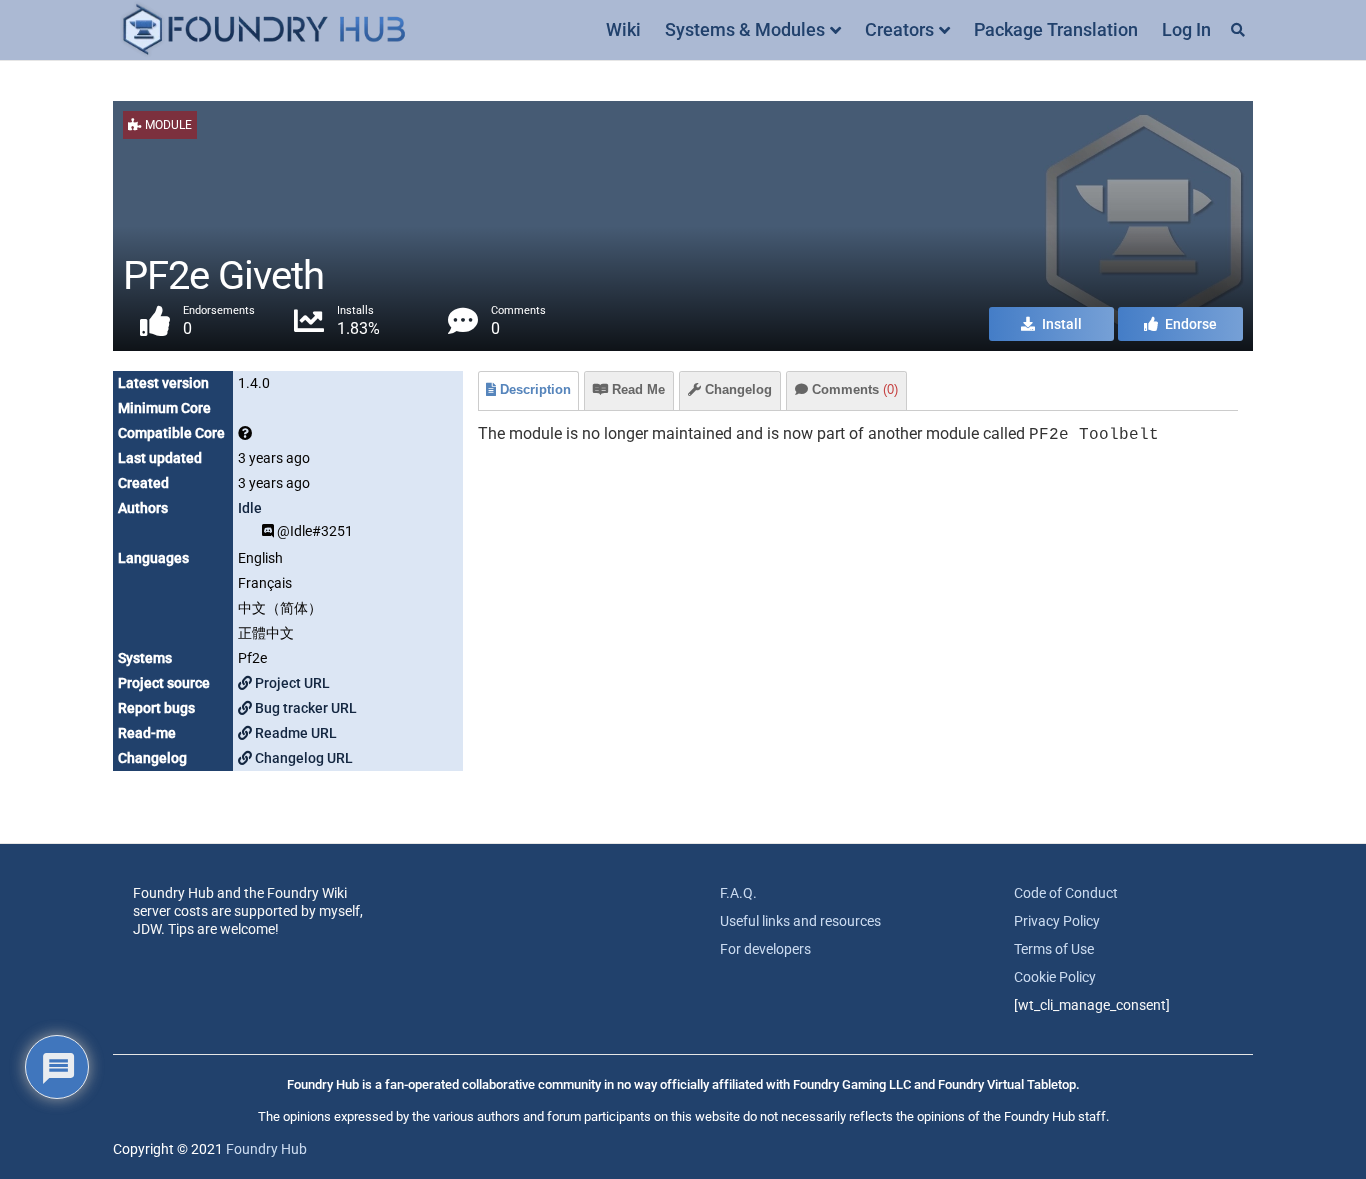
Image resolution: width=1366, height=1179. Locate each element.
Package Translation (1056, 29)
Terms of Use (1054, 949)
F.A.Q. (738, 893)
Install (1060, 324)
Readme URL (294, 733)
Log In (1186, 29)
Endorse (1189, 324)
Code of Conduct (1066, 893)
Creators (899, 29)
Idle (250, 508)
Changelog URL (302, 758)
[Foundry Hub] (263, 30)
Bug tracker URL (304, 708)
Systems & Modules (745, 29)
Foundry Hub (266, 1149)
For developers (765, 949)
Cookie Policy (1055, 977)
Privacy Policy (1057, 921)
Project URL (291, 683)
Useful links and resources (800, 921)
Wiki (623, 29)
